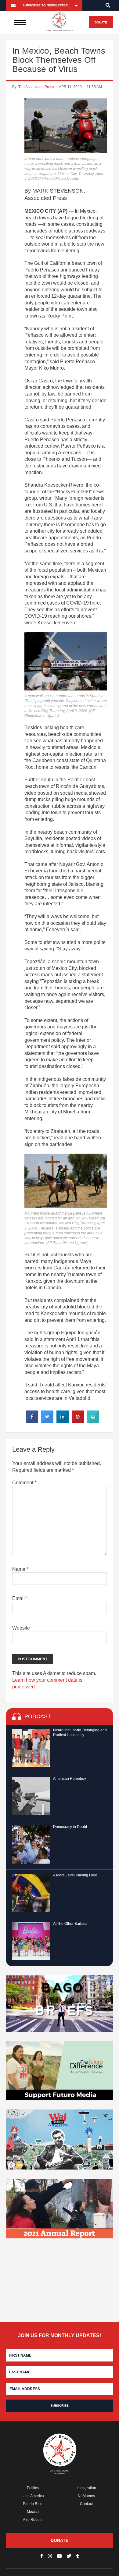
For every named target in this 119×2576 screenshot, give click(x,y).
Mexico (33, 2512)
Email (20, 1598)
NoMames (86, 2496)
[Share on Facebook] (32, 1421)
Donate (101, 22)
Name (20, 1569)
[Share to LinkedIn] (63, 1421)
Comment (24, 1483)
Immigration (86, 2488)
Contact (86, 2504)
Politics (33, 2488)
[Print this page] (93, 1421)
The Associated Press (36, 87)
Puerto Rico (33, 2504)
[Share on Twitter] (47, 1421)
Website (21, 1628)
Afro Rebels (33, 2520)
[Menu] (20, 22)
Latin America (33, 2496)
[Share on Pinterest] (78, 1421)
